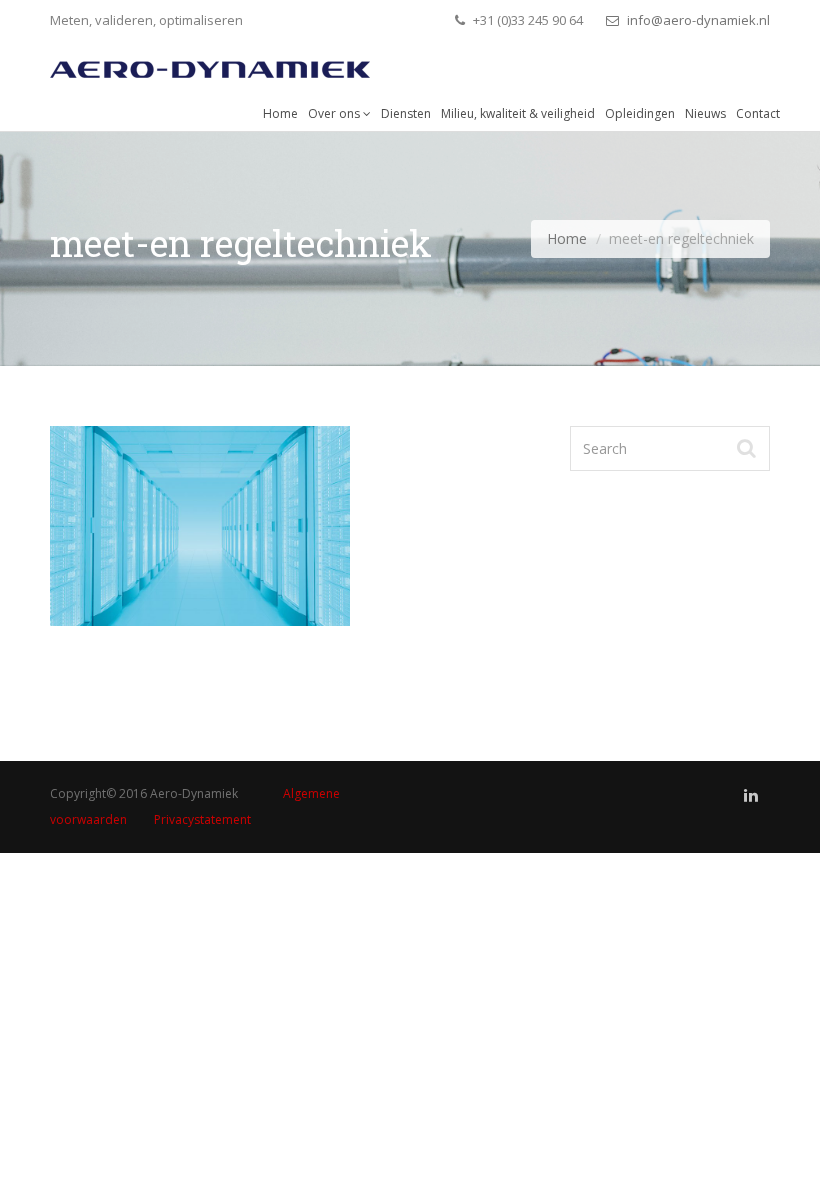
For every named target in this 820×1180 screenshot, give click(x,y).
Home (280, 113)
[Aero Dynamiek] (210, 64)
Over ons (335, 113)
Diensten (406, 113)
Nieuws (705, 113)
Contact (758, 113)
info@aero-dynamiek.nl (697, 20)
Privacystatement (202, 819)
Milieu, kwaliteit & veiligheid (518, 113)
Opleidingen (640, 113)
